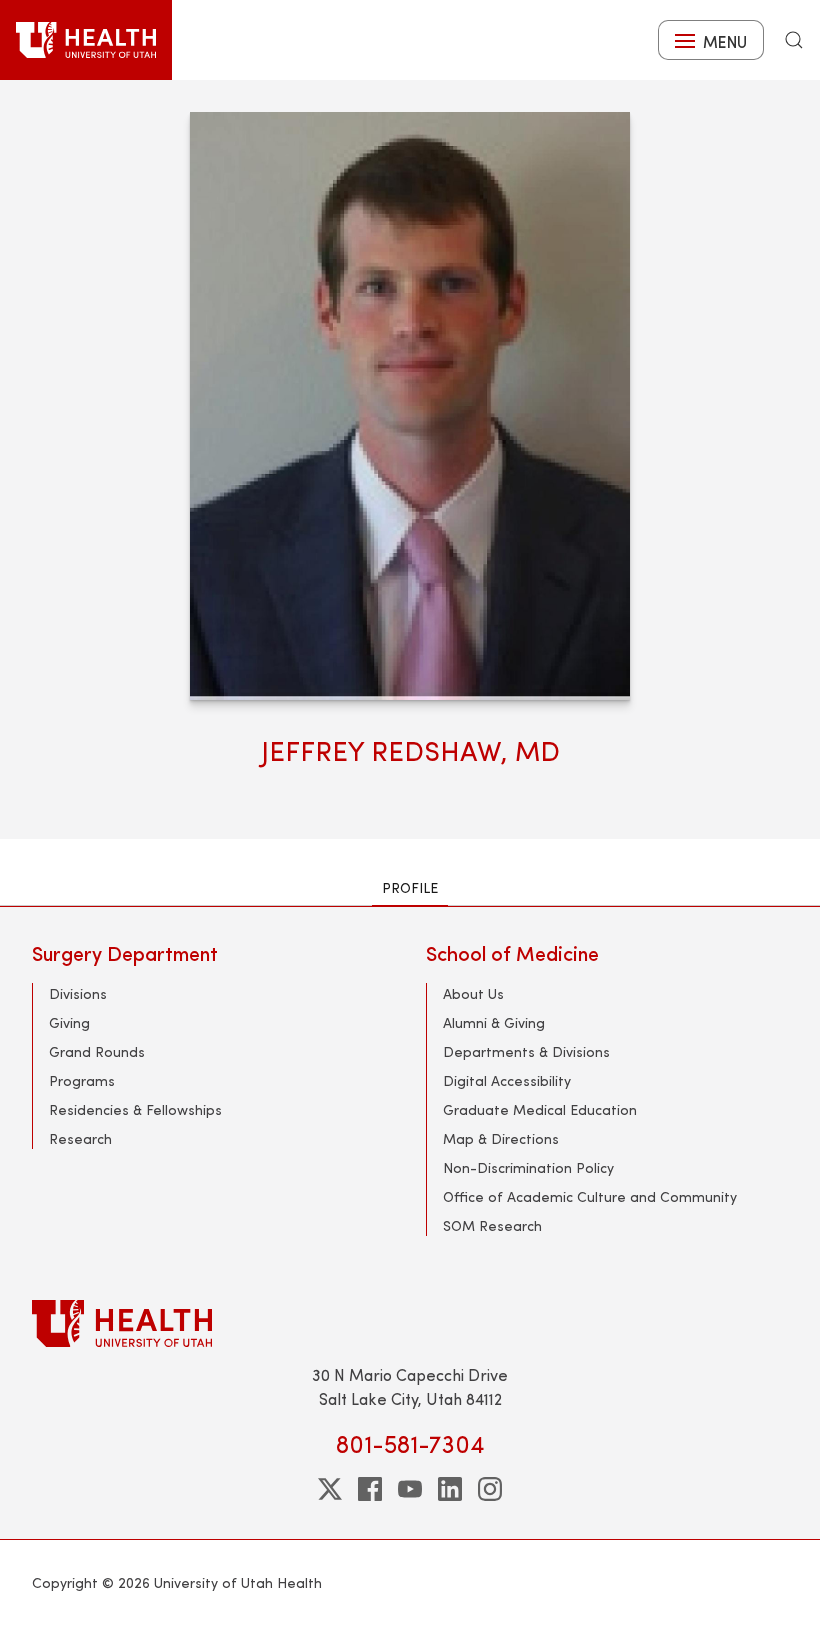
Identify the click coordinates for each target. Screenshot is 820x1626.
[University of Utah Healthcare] (410, 1323)
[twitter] (330, 1489)
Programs (82, 1080)
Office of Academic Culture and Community (590, 1196)
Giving (69, 1022)
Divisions (78, 993)
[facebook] (370, 1489)
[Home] (86, 40)
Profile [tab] (410, 887)
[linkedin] (450, 1489)
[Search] (794, 40)
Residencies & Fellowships (135, 1109)
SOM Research (492, 1225)
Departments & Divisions (526, 1051)
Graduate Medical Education (540, 1109)
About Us (473, 993)
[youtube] (410, 1489)
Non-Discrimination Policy (528, 1167)
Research (80, 1138)
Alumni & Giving (494, 1022)
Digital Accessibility (507, 1080)
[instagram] (490, 1489)
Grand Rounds (97, 1051)
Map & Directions (501, 1138)
